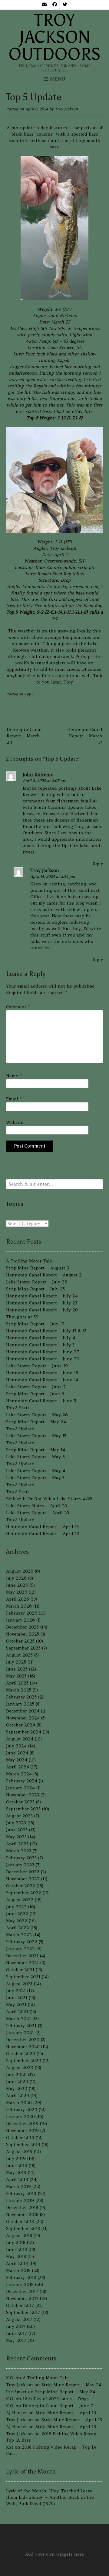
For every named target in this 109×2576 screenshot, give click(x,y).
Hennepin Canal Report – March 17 (85, 736)
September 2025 (23, 1648)
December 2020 (23, 2040)
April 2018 (17, 2263)
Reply (98, 864)
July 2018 (16, 2242)
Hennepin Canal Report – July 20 (42, 1310)
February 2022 (22, 1942)
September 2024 (24, 1732)
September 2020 (24, 2061)
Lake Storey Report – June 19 (37, 1366)
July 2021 (16, 1991)
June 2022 (17, 1914)
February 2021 (21, 2026)
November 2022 (23, 1879)
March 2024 (19, 1774)
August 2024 (20, 1739)
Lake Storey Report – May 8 (35, 1457)
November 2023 (23, 1795)
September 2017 (23, 2312)
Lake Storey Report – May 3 (35, 1478)
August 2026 (20, 1571)
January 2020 (20, 2117)
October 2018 (20, 2221)
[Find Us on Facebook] (54, 5)
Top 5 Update (20, 1429)
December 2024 (23, 1711)
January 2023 (20, 1865)
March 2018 (18, 2270)
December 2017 (22, 2291)
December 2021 (22, 1956)
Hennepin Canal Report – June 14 (42, 1380)
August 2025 (19, 1655)
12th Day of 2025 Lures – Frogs (56, 2399)
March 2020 (19, 2103)
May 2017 (16, 2340)
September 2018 (23, 2228)
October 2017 (20, 2305)
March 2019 (18, 2186)
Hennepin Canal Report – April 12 (43, 1534)
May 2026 (17, 1592)
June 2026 (17, 1585)
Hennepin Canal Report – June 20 (43, 1359)
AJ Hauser (17, 2413)
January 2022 (20, 1949)
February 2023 (21, 1858)
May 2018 (16, 2256)
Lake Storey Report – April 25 (38, 1513)
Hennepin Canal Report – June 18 (42, 1373)
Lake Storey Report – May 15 (36, 1436)
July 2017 (16, 2326)
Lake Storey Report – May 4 (36, 1471)
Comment (18, 1007)
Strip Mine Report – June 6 (35, 1394)
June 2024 (17, 1753)
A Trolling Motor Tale (29, 1261)
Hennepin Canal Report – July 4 (41, 1338)
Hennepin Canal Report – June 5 (41, 1401)
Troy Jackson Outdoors (54, 37)
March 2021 (18, 2019)
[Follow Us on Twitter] (65, 5)
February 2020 (22, 2110)
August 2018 (19, 2235)
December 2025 (22, 1627)
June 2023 (17, 1830)
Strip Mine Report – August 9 (38, 1268)
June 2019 (17, 2166)
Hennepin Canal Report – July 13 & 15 (46, 1331)
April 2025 (17, 1683)
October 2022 (21, 1886)
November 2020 (23, 2047)
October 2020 (21, 2054)
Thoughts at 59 (22, 1317)
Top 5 (29, 694)
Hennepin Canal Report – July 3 (40, 1345)
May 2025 (16, 1676)
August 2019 (19, 2152)
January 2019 (20, 2200)
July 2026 (16, 1578)
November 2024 (23, 1718)
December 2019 (22, 2124)
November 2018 (22, 2214)
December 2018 (22, 2207)
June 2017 (17, 2333)
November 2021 (22, 1963)
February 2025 (21, 1697)
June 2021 (17, 1998)
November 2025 (23, 1634)
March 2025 (19, 1690)
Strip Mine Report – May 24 (36, 1422)
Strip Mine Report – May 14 (36, 1450)
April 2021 (17, 2012)
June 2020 (17, 2082)
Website (15, 1122)
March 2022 (19, 1935)
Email (14, 1099)
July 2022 (16, 1907)
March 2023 (19, 1851)
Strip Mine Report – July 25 (35, 1289)
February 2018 (21, 2277)
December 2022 (23, 1872)
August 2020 (20, 2068)
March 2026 (19, 1606)
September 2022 (24, 1893)
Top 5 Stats (18, 1408)
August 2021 (19, 1984)
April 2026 (18, 1599)
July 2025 (16, 1662)
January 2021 (20, 2033)
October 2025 (20, 1641)
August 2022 (20, 1900)
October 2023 (20, 1802)
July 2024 (16, 1746)
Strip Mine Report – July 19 (35, 1324)
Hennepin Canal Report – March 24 (24, 736)
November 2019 (22, 2131)
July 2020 (16, 2075)
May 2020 (17, 2089)
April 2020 (18, 2096)
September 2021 (23, 1977)
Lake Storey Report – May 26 (37, 1415)
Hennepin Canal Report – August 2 (44, 1275)
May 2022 (17, 1921)
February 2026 (22, 1613)
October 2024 (21, 1725)
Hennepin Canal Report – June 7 (58, 2406)
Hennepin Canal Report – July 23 (42, 1303)
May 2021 (16, 2005)
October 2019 (20, 2138)
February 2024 (22, 1781)
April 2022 (18, 1928)
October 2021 (20, 1970)
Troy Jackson (66, 109)
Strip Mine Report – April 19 (66, 2413)
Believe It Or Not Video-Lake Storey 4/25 (49, 1499)
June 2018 (17, 2249)
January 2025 (20, 1704)
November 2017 (22, 2298)
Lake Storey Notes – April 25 (36, 1506)
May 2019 (16, 2173)
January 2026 (20, 1620)
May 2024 (17, 1760)
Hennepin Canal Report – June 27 (43, 1352)
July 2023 (16, 1823)
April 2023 (17, 1844)
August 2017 (19, 2319)
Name (14, 1076)
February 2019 (21, 2193)
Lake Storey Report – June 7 (36, 1387)
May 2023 (16, 1837)
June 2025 (17, 1669)
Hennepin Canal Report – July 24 (42, 1296)
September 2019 (23, 2145)
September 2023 (23, 1809)
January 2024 (20, 1788)
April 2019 (17, 2180)
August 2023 (19, 1816)
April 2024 (18, 1767)
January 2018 (20, 2284)
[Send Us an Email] (44, 5)
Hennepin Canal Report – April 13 (42, 1527)
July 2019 (16, 2159)
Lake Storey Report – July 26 (37, 1282)
